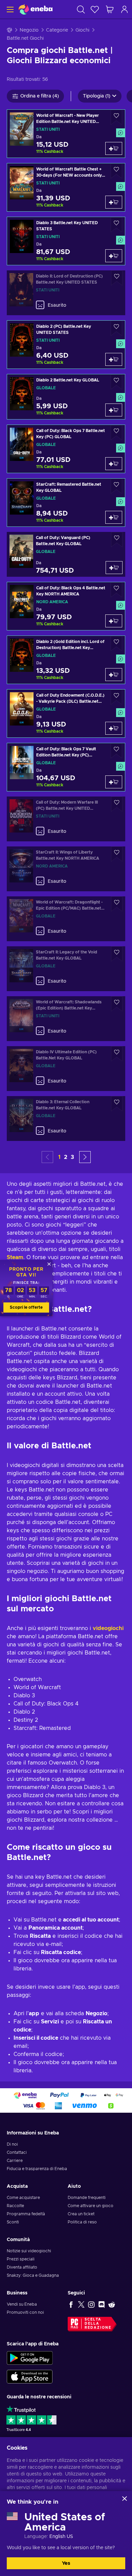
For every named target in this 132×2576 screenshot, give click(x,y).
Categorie (57, 30)
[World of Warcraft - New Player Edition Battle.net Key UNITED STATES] (66, 134)
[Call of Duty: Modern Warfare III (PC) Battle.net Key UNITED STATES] (66, 819)
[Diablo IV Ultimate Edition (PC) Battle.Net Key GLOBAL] (66, 1069)
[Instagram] (91, 2304)
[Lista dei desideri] (95, 9)
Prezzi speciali (21, 2259)
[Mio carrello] (110, 9)
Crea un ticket (81, 2214)
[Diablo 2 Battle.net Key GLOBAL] (66, 397)
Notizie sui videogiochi (29, 2251)
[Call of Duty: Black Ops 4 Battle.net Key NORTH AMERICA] (66, 606)
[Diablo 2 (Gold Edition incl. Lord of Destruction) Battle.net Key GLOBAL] (66, 660)
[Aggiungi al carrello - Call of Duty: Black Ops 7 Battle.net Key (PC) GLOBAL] (114, 464)
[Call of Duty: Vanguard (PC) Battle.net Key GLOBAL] (66, 554)
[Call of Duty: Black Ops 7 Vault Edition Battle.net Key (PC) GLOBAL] (66, 767)
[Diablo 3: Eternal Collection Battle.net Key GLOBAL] (66, 1119)
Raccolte (15, 2206)
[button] (85, 1157)
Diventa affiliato (22, 2267)
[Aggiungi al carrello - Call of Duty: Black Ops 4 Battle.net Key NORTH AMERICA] (114, 621)
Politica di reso (82, 2222)
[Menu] (9, 9)
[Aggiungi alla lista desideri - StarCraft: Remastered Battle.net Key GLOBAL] (116, 486)
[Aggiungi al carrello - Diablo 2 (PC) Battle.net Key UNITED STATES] (114, 359)
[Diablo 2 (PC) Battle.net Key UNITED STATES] (66, 345)
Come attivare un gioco (91, 2206)
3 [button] (72, 1157)
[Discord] (102, 2304)
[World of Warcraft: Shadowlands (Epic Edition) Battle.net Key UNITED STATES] (66, 1019)
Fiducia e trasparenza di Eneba (37, 2169)
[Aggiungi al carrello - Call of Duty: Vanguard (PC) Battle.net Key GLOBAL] (114, 568)
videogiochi (108, 1628)
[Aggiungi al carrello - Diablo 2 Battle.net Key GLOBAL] (114, 410)
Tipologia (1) (97, 96)
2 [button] (66, 1157)
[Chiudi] (125, 2499)
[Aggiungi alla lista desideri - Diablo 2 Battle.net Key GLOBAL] (116, 382)
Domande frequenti (87, 2198)
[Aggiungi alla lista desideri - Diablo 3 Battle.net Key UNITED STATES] (116, 225)
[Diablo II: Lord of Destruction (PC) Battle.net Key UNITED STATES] (66, 293)
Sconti (13, 2222)
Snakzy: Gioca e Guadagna (33, 2275)
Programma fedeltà (26, 2214)
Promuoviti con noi (25, 2312)
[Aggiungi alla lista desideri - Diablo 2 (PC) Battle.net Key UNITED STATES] (116, 328)
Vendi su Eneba (22, 2304)
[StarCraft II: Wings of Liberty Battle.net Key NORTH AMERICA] (66, 869)
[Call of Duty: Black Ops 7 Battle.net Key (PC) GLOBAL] (66, 449)
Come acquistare (23, 2198)
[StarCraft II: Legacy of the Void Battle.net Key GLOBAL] (66, 969)
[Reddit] (112, 2304)
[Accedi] (125, 9)
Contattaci (17, 2152)
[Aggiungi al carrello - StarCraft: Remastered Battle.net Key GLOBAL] (114, 517)
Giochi (82, 30)
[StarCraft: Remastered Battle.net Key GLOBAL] (66, 503)
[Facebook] (71, 2304)
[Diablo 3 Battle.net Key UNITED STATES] (66, 241)
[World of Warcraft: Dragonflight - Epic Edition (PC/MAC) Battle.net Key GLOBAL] (66, 919)
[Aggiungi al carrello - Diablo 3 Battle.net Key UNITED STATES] (114, 256)
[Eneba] (36, 9)
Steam (15, 1257)
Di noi (12, 2144)
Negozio (29, 30)
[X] (81, 2304)
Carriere (15, 2161)
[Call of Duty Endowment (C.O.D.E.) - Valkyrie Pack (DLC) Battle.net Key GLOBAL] (66, 713)
